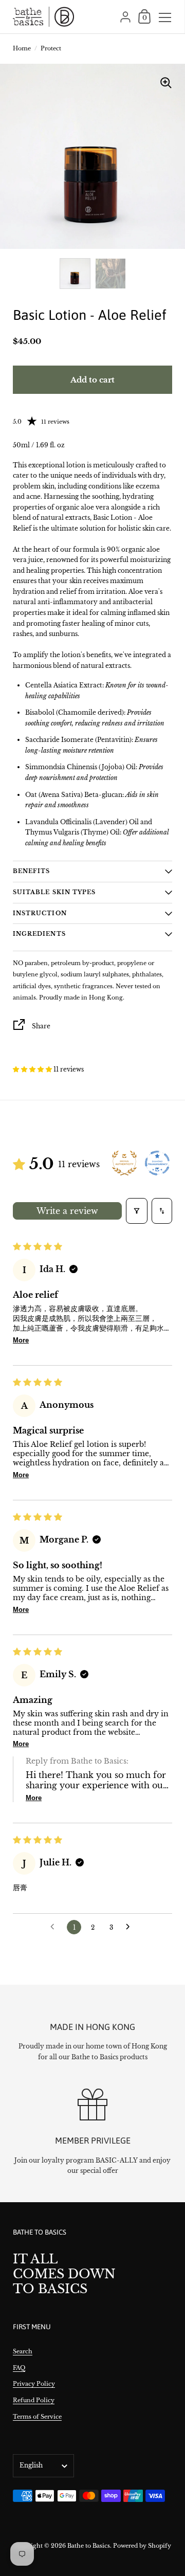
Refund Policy (34, 2400)
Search (23, 2351)
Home (22, 48)
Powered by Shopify (142, 2546)
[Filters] (137, 1211)
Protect (51, 48)
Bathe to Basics (89, 2546)
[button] (33, 1069)
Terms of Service (37, 2417)
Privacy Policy (34, 2384)
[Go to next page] (131, 1927)
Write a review (67, 1211)
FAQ (19, 2368)
